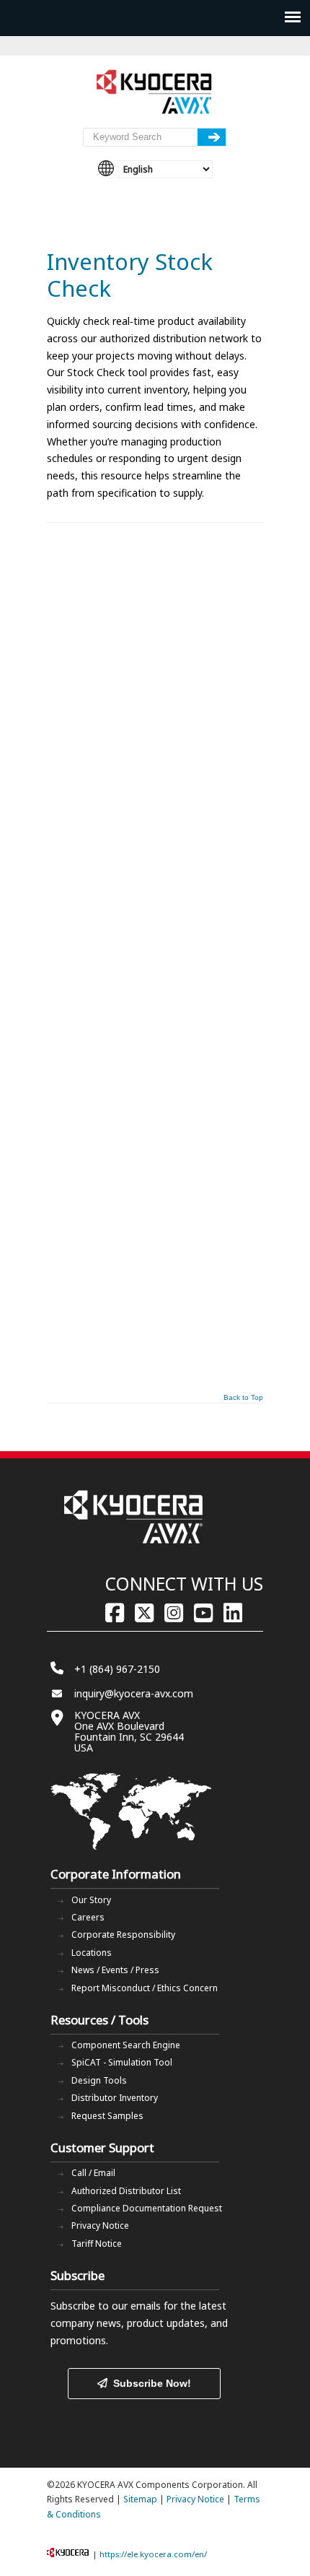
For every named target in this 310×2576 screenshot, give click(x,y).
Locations (92, 1953)
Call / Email (93, 2173)
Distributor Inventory (115, 2098)
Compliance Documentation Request (147, 2208)
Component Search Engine (126, 2045)
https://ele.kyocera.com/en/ (153, 2554)
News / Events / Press (115, 1970)
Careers (88, 1917)
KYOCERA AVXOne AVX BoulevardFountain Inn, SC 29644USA (129, 1731)
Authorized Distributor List (126, 2191)
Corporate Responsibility (123, 1935)
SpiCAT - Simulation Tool (122, 2062)
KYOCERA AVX (155, 92)
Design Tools (99, 2080)
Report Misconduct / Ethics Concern (145, 1988)
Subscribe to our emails (106, 2306)
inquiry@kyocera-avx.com (134, 1693)
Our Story (91, 1900)
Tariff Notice (97, 2244)
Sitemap (140, 2499)
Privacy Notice (100, 2225)
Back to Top (243, 1398)
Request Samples (107, 2116)
